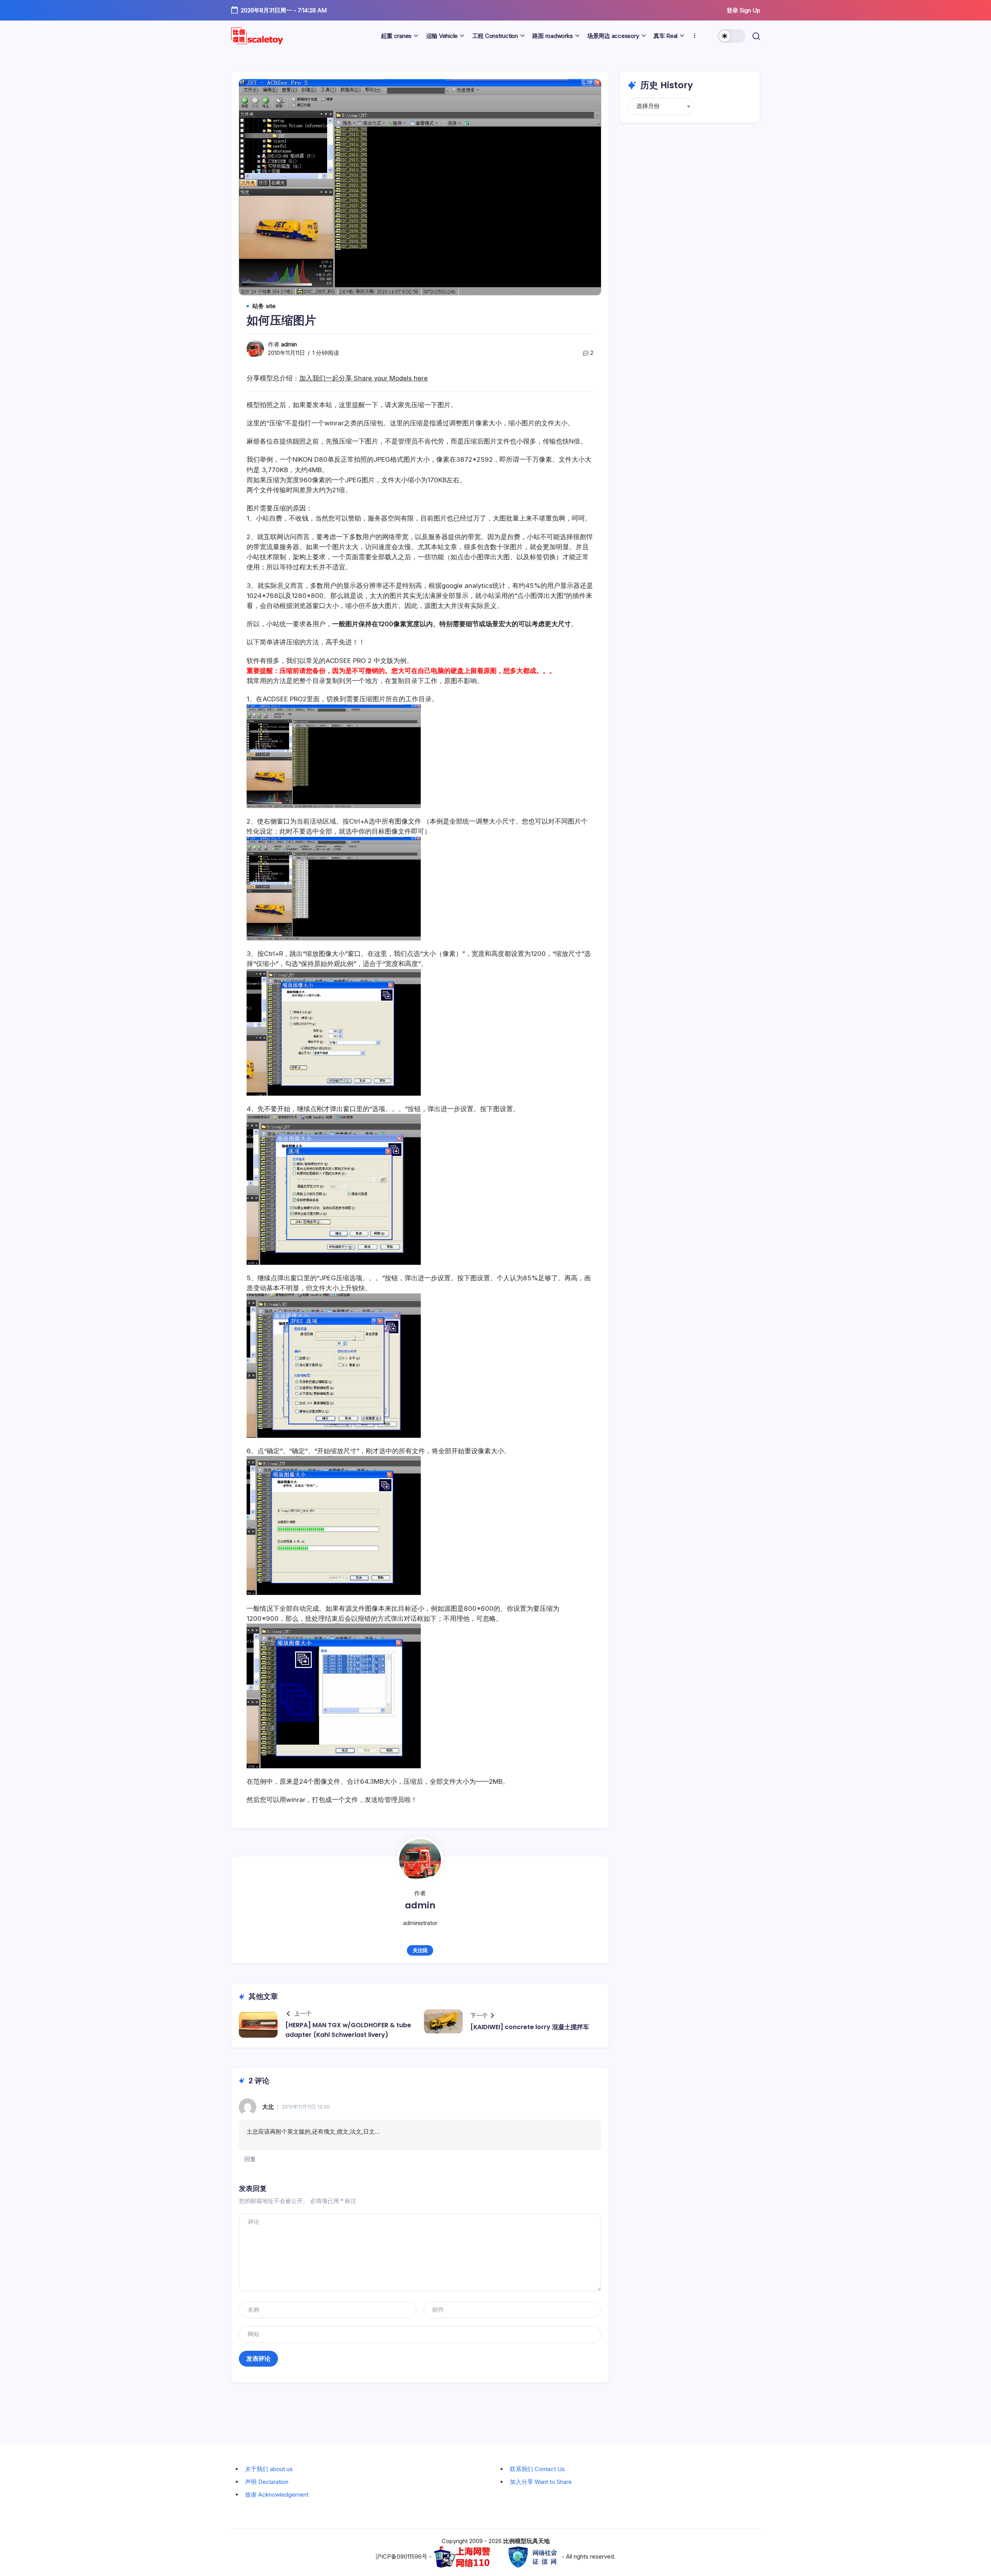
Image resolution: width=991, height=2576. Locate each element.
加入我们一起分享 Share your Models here (363, 378)
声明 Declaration (267, 2482)
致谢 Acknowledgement (277, 2495)
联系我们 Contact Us (537, 2469)
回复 (250, 2159)
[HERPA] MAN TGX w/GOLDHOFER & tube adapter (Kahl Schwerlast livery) (348, 2030)
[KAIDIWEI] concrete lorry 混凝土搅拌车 (530, 2027)
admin (289, 344)
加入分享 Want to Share (541, 2482)
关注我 (420, 1950)
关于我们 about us (269, 2469)
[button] (732, 36)
